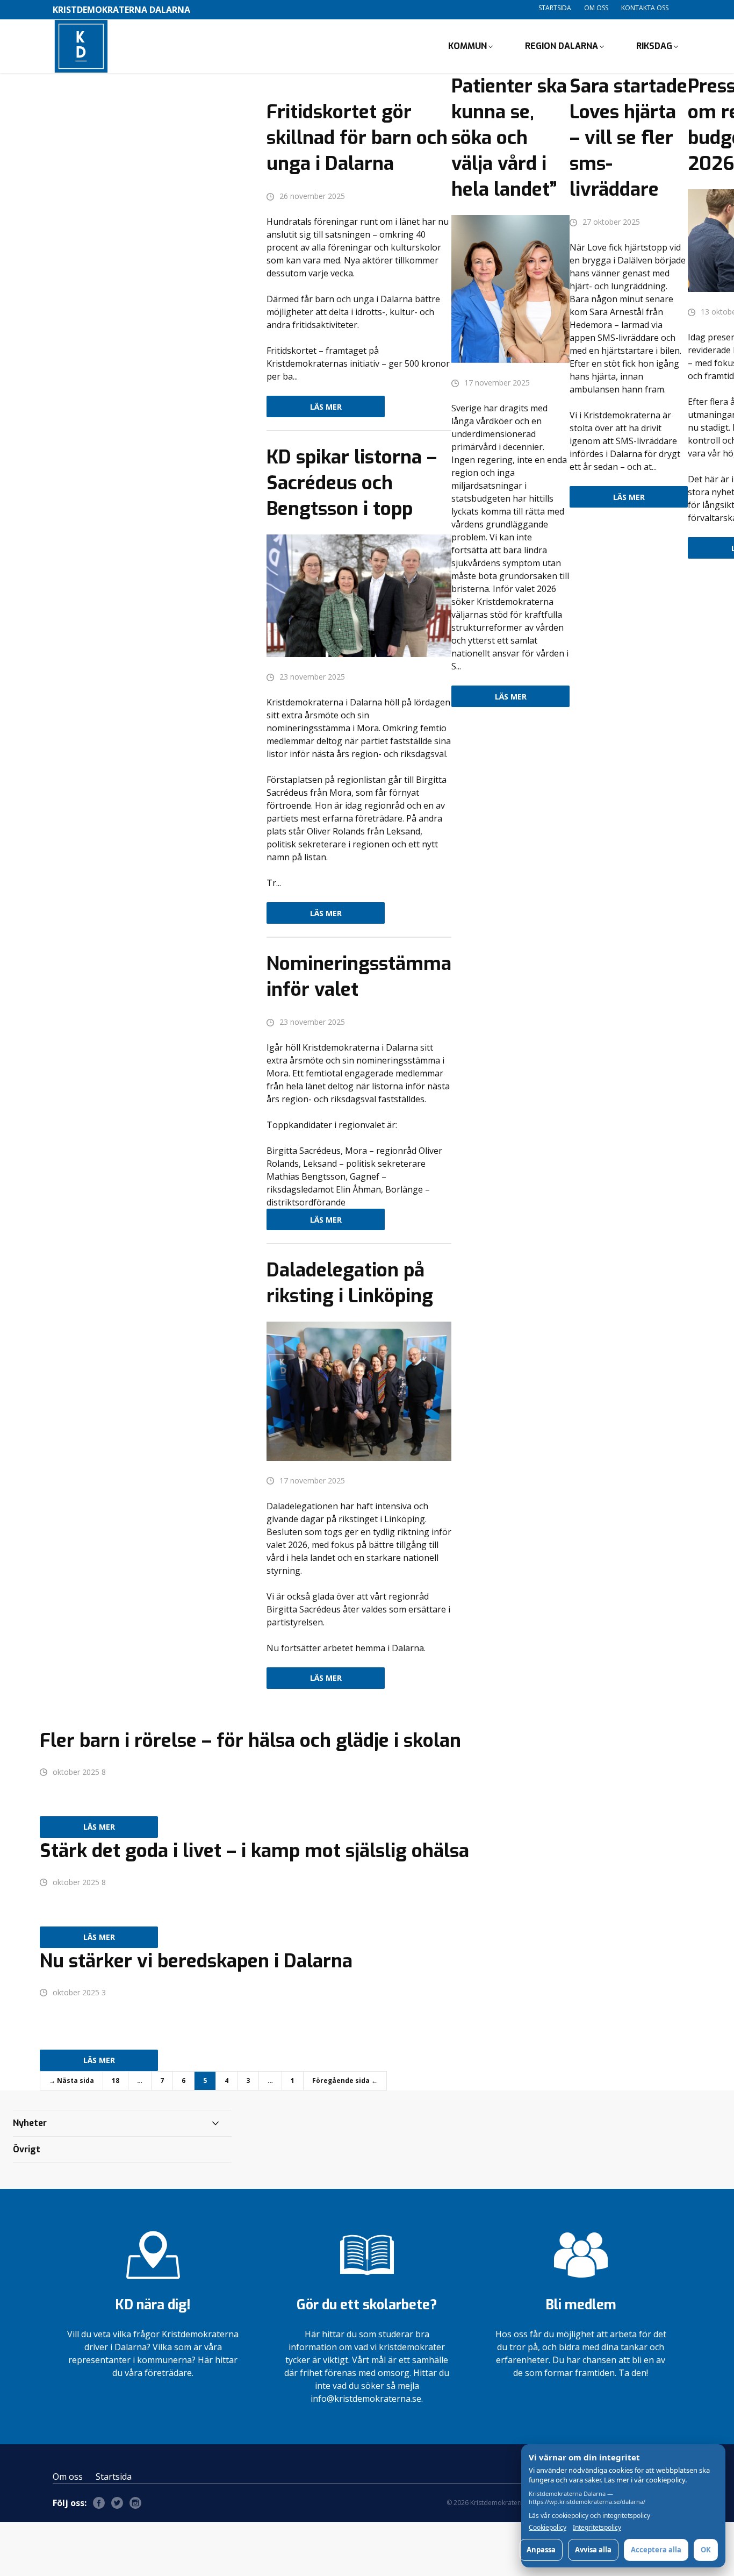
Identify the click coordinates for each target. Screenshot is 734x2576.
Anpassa (541, 2550)
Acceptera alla (656, 2550)
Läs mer (326, 407)
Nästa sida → (71, 2081)
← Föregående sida (345, 2081)
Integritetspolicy (597, 2528)
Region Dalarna (562, 46)
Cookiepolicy (548, 2528)
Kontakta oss (645, 8)
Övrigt (27, 2149)
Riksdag (654, 46)
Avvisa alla (593, 2550)
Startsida (555, 8)
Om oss (596, 8)
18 (116, 2081)
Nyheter (30, 2123)
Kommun (467, 46)
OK (706, 2550)
